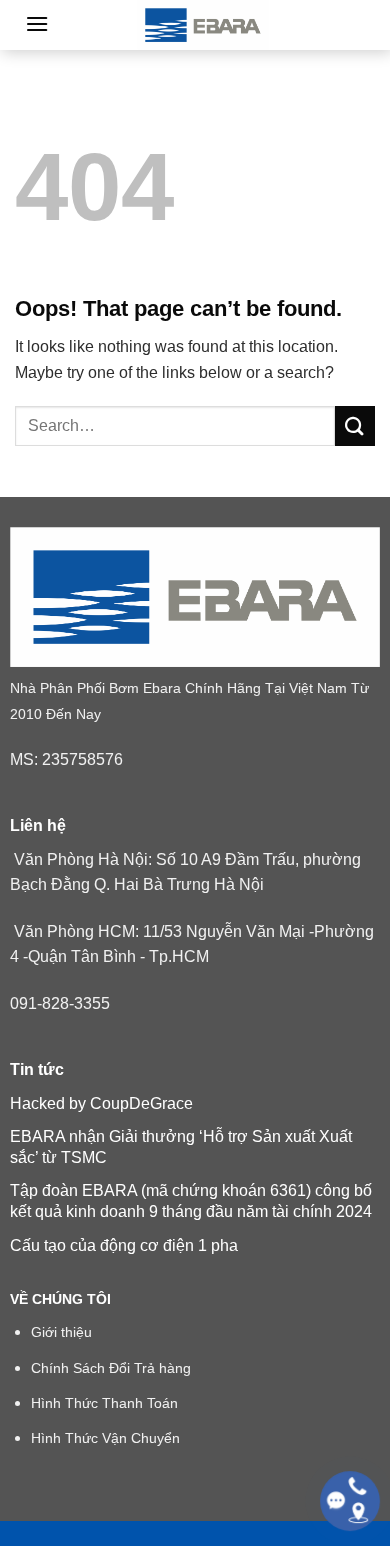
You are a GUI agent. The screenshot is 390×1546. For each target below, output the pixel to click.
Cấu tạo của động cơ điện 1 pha (124, 1245)
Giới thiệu (61, 1332)
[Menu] (37, 23)
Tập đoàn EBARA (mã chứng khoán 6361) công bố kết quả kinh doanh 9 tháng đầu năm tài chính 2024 (191, 1201)
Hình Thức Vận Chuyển (105, 1438)
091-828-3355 (60, 1003)
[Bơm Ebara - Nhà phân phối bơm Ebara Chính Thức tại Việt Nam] (203, 25)
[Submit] (355, 425)
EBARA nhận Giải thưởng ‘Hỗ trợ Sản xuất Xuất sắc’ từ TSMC (181, 1147)
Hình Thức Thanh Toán (104, 1403)
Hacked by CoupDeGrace (101, 1103)
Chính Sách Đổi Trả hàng (111, 1368)
